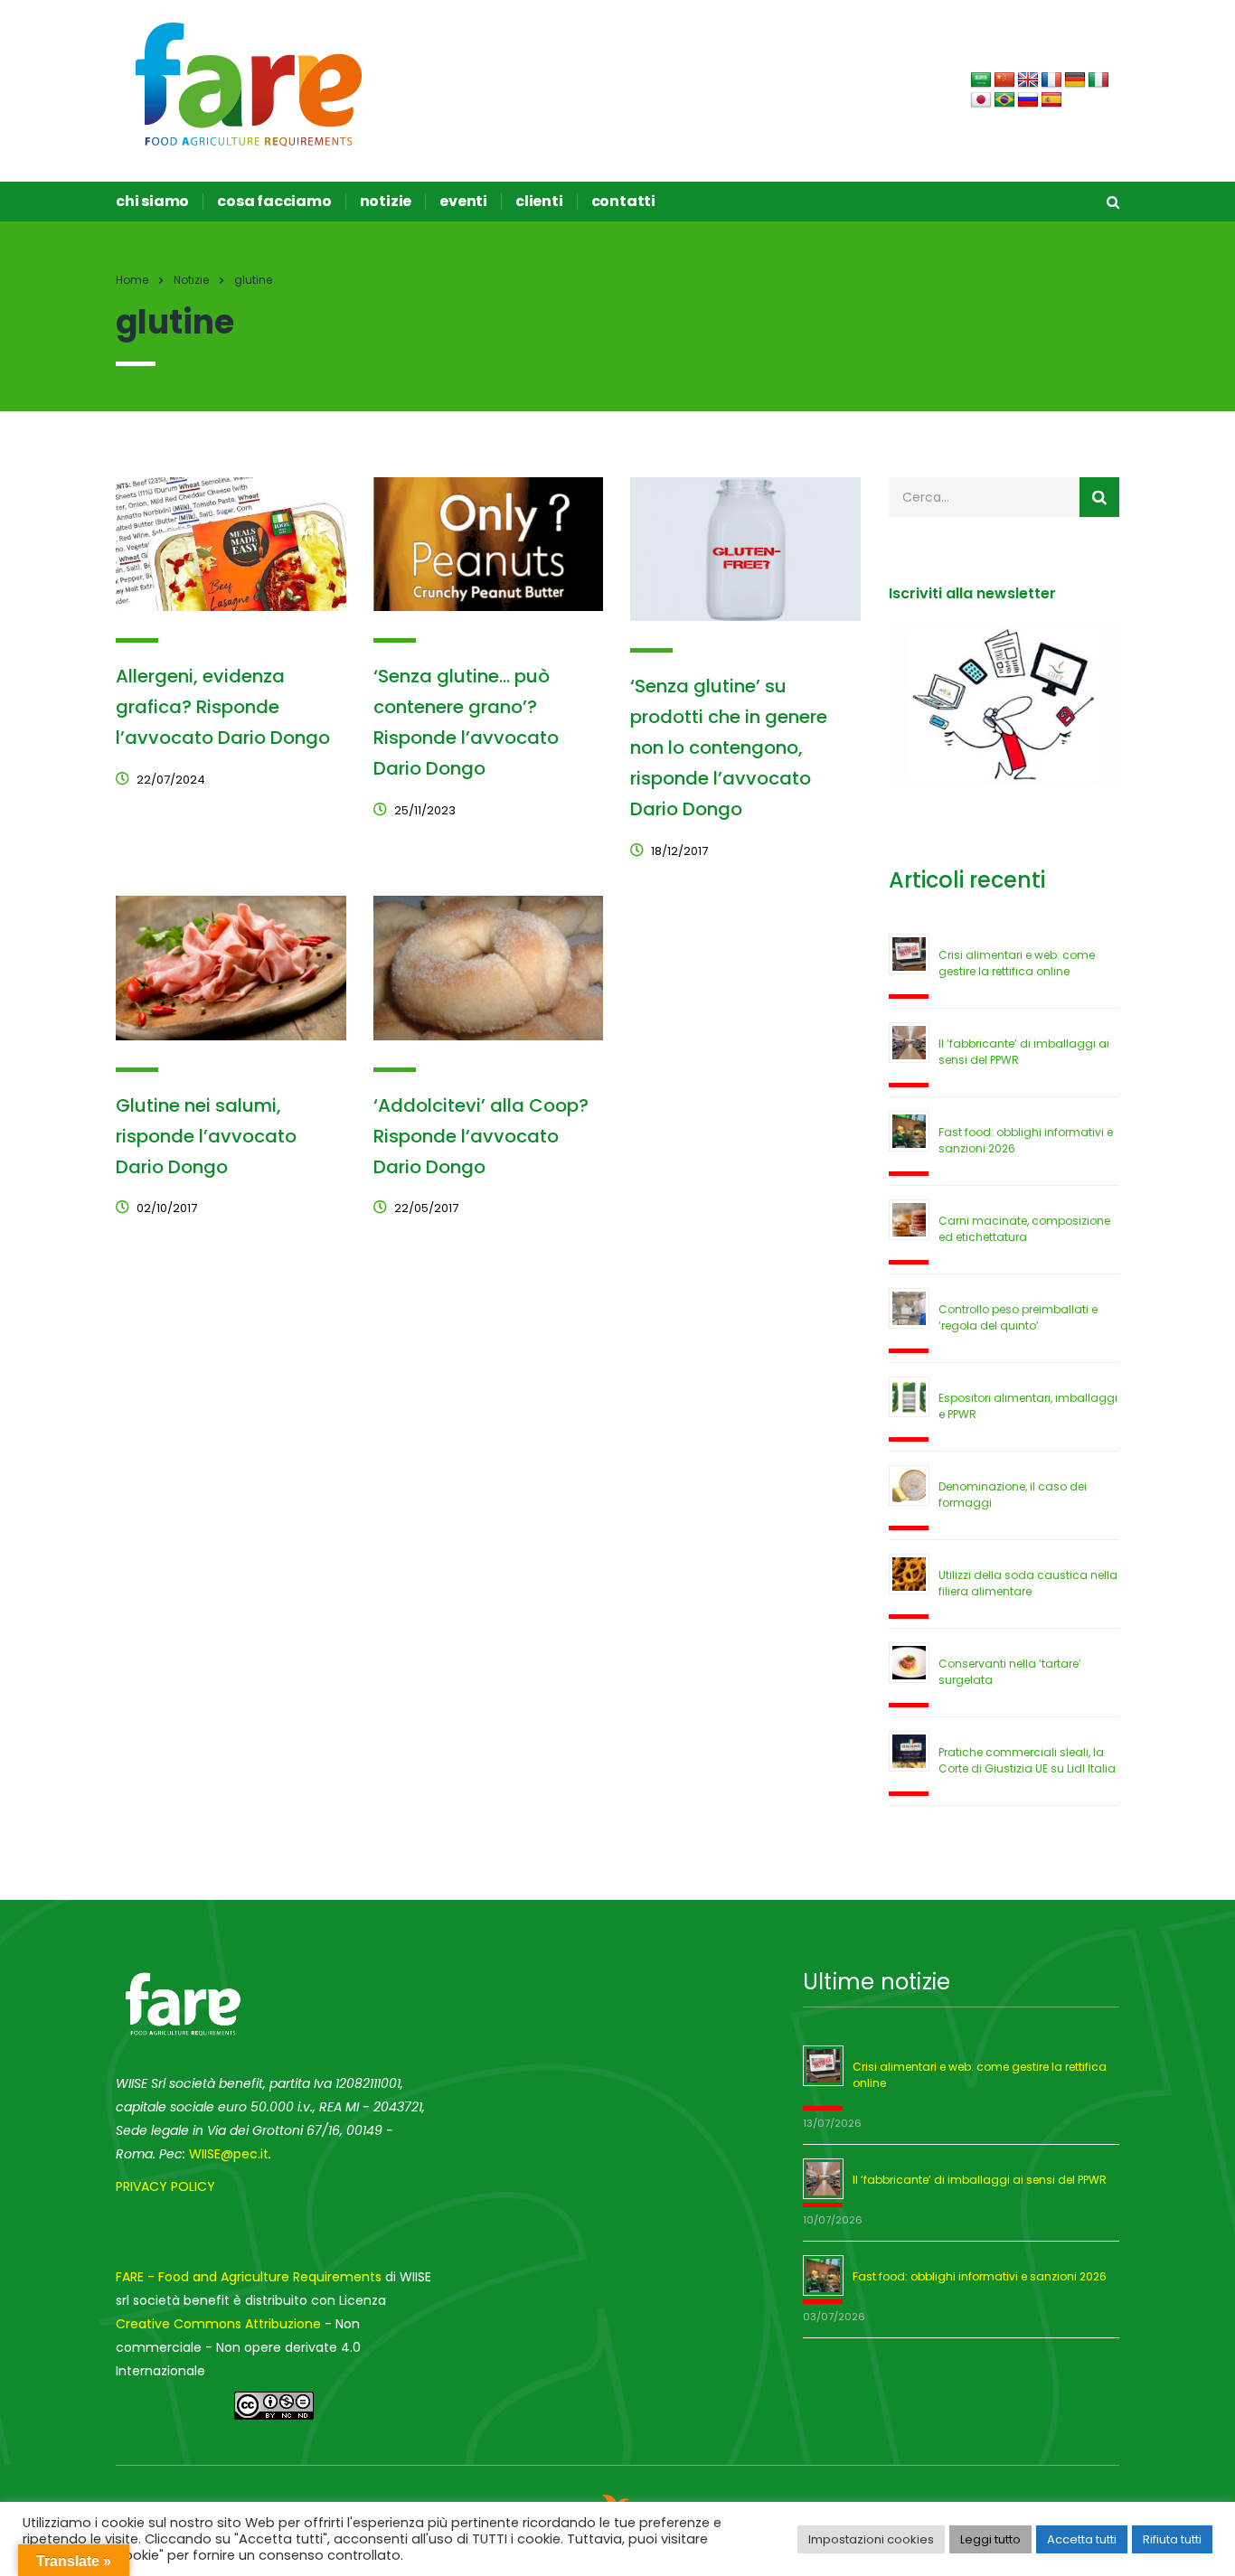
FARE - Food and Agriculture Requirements (249, 2277)
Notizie (386, 202)
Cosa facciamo (274, 202)
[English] (1028, 80)
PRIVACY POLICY (165, 2186)
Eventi (463, 202)
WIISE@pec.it (229, 2154)
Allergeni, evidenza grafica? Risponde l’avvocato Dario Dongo (223, 707)
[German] (1075, 80)
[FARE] (250, 83)
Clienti (539, 202)
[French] (1051, 80)
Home (132, 280)
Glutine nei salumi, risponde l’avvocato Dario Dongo (206, 1136)
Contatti (623, 202)
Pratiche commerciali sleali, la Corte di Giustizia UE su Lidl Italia (1027, 1760)
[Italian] (1098, 80)
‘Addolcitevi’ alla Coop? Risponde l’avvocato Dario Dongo (481, 1136)
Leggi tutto (990, 2539)
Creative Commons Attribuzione (218, 2324)
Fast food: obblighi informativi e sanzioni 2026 (980, 2276)
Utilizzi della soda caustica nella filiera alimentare (1028, 1583)
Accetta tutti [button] (1082, 2539)
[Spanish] (1051, 100)
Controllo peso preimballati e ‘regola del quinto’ (1018, 1317)
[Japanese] (981, 100)
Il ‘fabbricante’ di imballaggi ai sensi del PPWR (980, 2180)
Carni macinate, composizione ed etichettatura (1024, 1229)
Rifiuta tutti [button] (1172, 2539)
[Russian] (1028, 100)
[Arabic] (981, 80)
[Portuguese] (1004, 100)
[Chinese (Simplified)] (1004, 80)
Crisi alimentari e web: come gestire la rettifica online (1017, 963)
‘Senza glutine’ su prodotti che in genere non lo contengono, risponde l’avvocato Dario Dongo (729, 747)
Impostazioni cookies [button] (871, 2539)
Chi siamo (152, 202)
